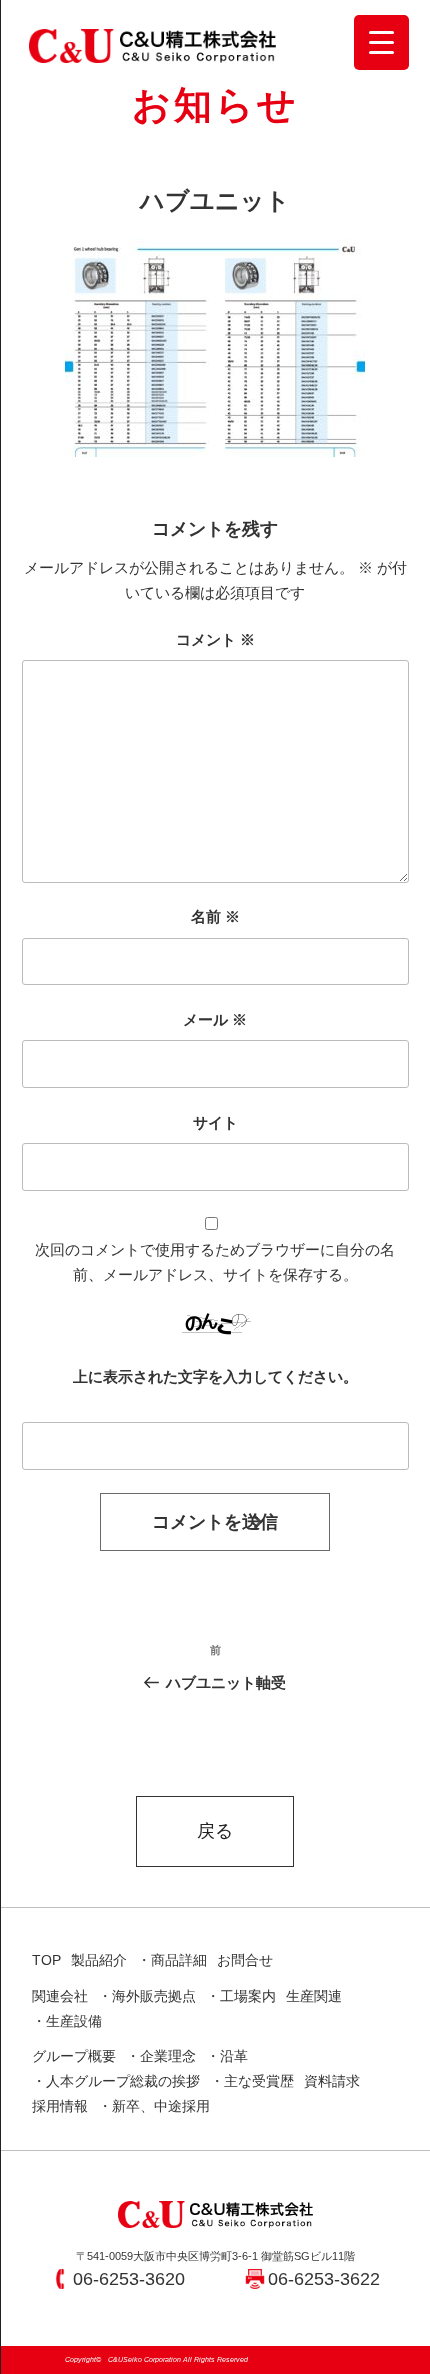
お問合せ (245, 1960)
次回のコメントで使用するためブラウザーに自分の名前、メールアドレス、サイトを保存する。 (215, 1262)
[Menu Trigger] (381, 42)
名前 (215, 916)
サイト (215, 1122)
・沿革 (227, 2056)
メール (215, 1019)
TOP (46, 1960)
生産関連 (314, 1996)
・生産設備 (67, 2021)
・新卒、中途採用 (154, 2106)
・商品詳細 (172, 1960)
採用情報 (60, 2106)
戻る (215, 1831)
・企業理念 (161, 2056)
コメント (215, 639)
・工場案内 (241, 1996)
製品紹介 (99, 1960)
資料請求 (332, 2081)
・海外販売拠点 (147, 1996)
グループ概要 (74, 2056)
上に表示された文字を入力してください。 (215, 1376)
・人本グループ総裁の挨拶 (116, 2081)
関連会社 (60, 1996)
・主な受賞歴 (252, 2081)
